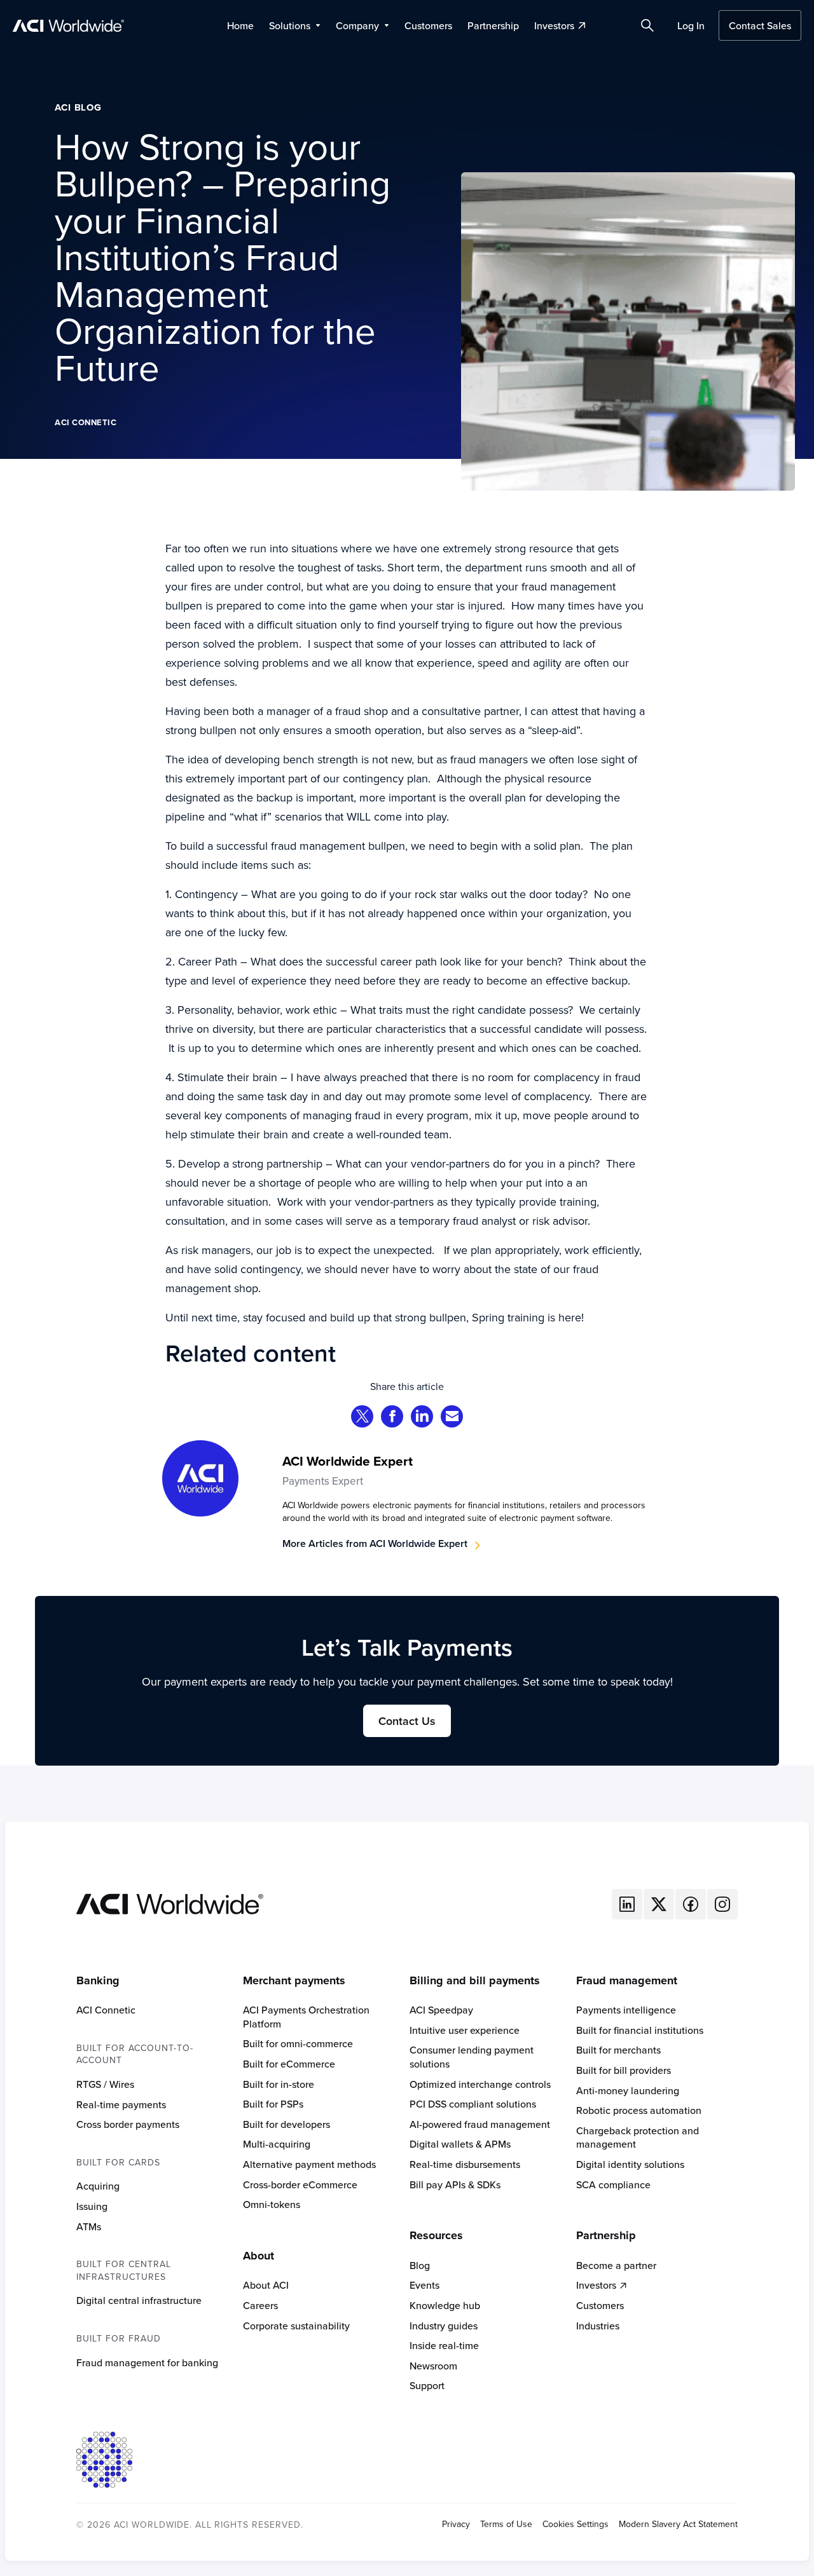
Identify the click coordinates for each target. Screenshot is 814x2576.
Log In (691, 25)
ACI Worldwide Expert (348, 1461)
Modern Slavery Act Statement (678, 2524)
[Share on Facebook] (392, 1418)
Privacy (456, 2524)
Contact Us (407, 1721)
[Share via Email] (452, 1418)
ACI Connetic (86, 422)
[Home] (170, 1903)
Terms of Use (506, 2524)
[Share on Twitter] (362, 1418)
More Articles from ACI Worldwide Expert (375, 1544)
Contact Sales (760, 25)
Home (240, 25)
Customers (428, 25)
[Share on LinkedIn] (422, 1418)
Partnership (493, 25)
